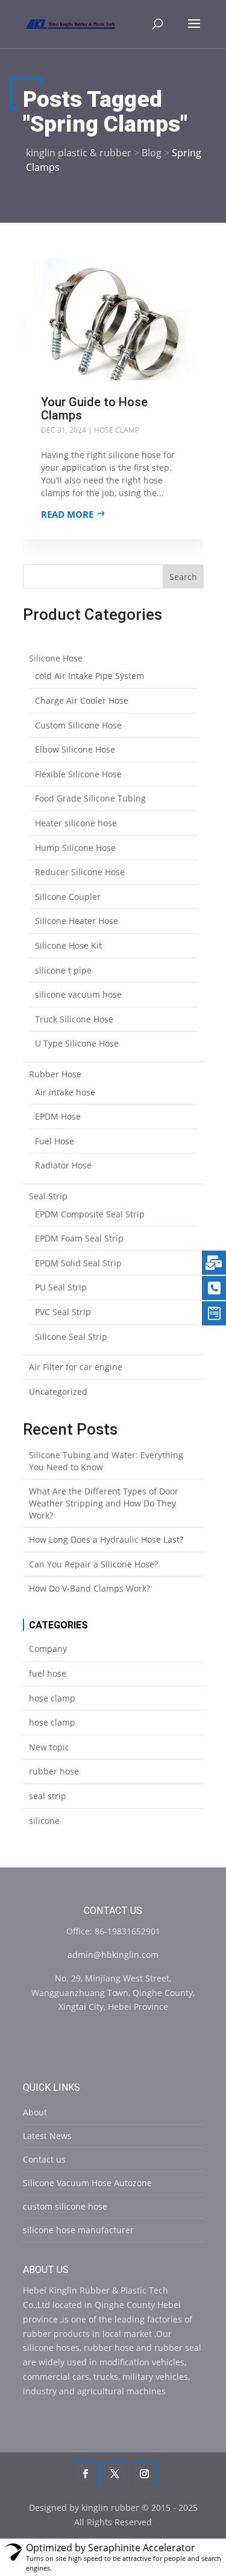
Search (183, 577)
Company (48, 1649)
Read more (67, 514)
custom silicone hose (65, 2206)
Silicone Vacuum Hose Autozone (87, 2183)
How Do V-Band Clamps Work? (89, 1588)
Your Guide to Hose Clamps (94, 409)
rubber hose (54, 1771)
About (35, 2112)
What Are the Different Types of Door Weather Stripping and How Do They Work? (104, 1503)
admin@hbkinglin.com (113, 1955)
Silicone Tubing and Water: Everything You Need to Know (106, 1461)
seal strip (48, 1796)
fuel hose (48, 1673)
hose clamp (117, 430)
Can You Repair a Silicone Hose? (93, 1564)
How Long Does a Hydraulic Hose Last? (106, 1539)
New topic (49, 1747)
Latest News (47, 2136)
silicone (44, 1821)
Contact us (44, 2159)
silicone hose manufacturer (78, 2230)
